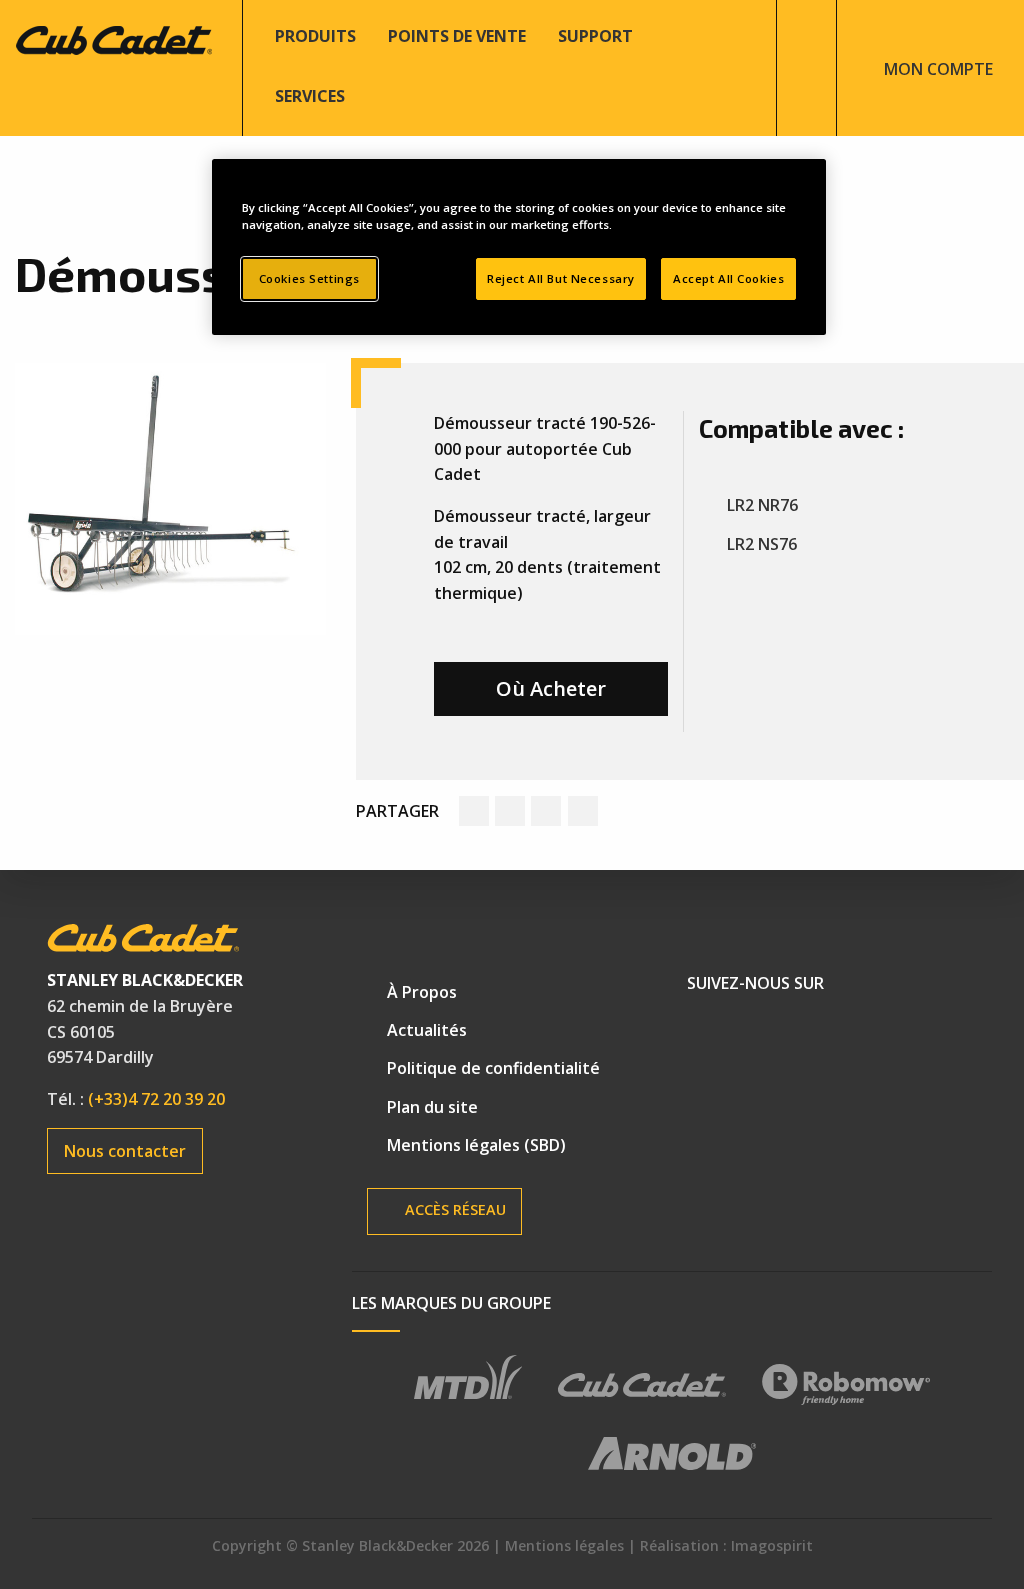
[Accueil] (113, 38)
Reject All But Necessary (561, 278)
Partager (397, 811)
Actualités (427, 1030)
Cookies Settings (309, 278)
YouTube (779, 1035)
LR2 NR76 (762, 505)
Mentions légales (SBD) (476, 1145)
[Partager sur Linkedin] (546, 811)
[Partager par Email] (583, 811)
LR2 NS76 (762, 544)
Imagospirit (772, 1545)
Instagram (847, 1035)
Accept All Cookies (728, 278)
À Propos (422, 992)
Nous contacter (125, 1151)
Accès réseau (453, 1209)
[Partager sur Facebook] (474, 811)
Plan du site (432, 1107)
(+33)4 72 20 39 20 (156, 1099)
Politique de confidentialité (493, 1068)
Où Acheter (551, 688)
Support (595, 36)
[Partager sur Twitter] (510, 811)
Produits (315, 36)
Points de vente (457, 36)
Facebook (711, 1035)
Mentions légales (564, 1545)
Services (310, 96)
